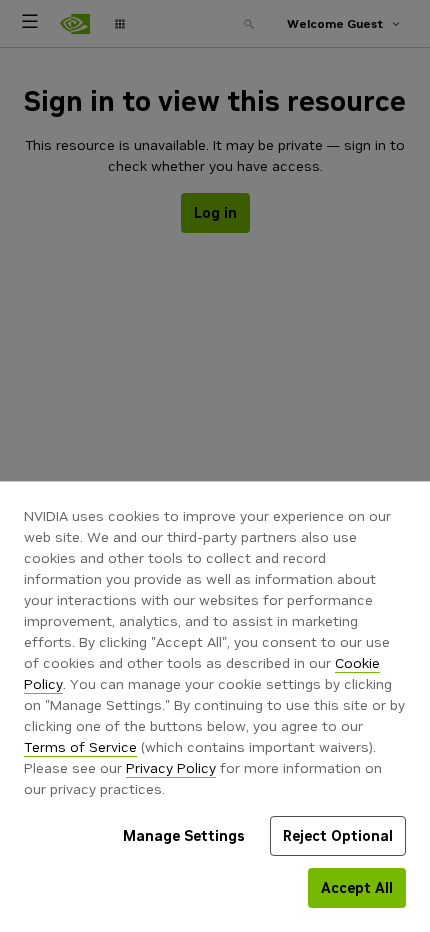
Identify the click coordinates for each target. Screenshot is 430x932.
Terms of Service (80, 747)
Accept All (357, 888)
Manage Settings (184, 836)
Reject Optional (338, 836)
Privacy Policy (171, 768)
